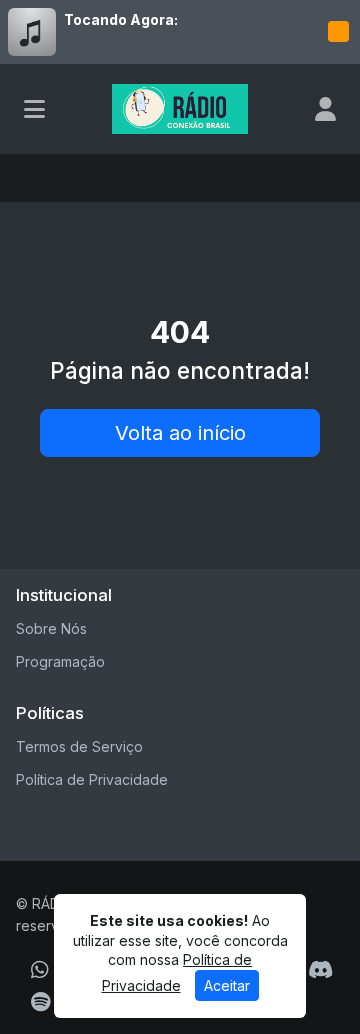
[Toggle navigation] (34, 109)
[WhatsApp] (40, 970)
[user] (325, 109)
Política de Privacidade (92, 779)
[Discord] (320, 970)
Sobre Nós (51, 628)
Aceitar (227, 985)
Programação (60, 661)
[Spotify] (40, 1002)
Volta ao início (180, 433)
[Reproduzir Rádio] (338, 32)
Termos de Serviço (79, 746)
